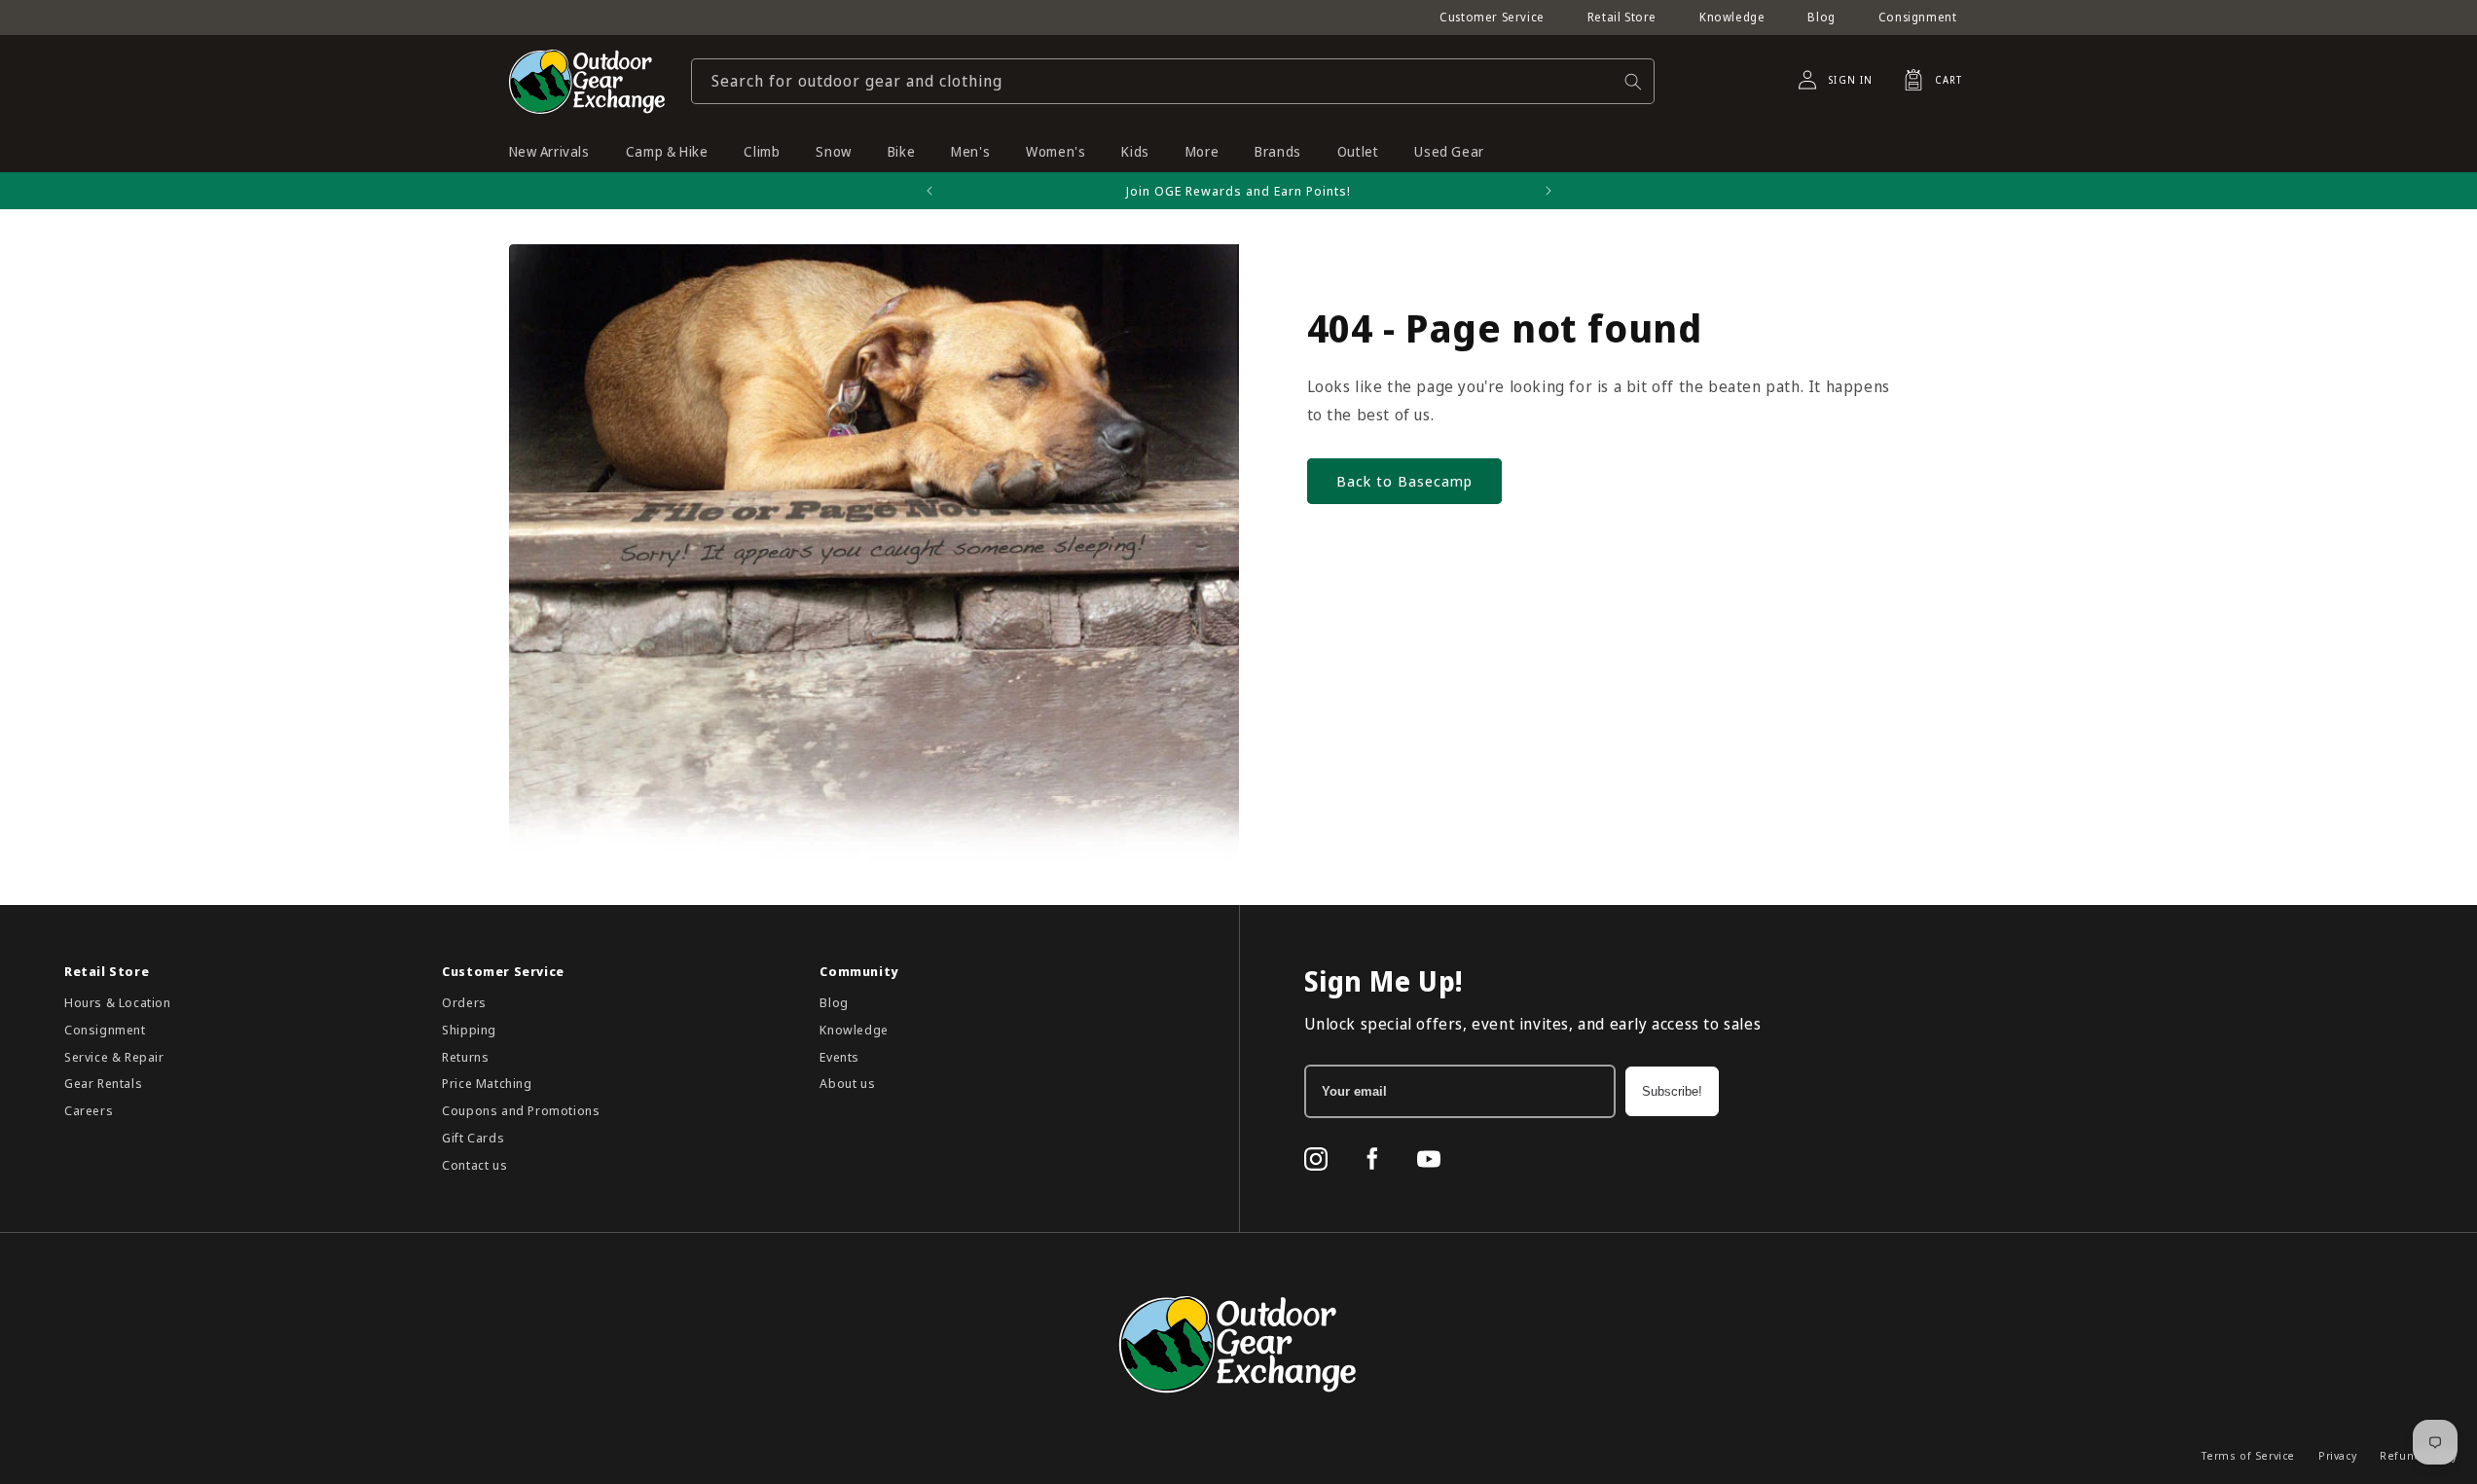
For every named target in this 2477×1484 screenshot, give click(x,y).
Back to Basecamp (1404, 481)
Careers (89, 1110)
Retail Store (1622, 17)
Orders (464, 1002)
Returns (465, 1057)
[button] (1927, 80)
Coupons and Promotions (521, 1110)
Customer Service (1492, 17)
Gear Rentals (103, 1083)
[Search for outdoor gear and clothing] (1633, 81)
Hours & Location (118, 1002)
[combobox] (1173, 81)
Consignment (1918, 17)
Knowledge (1732, 17)
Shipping (469, 1030)
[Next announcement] (1548, 191)
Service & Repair (114, 1057)
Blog (1821, 17)
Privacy (2337, 1455)
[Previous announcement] (929, 191)
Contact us (474, 1165)
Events (839, 1057)
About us (847, 1083)
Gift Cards (473, 1138)
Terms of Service (2248, 1455)
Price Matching (487, 1083)
